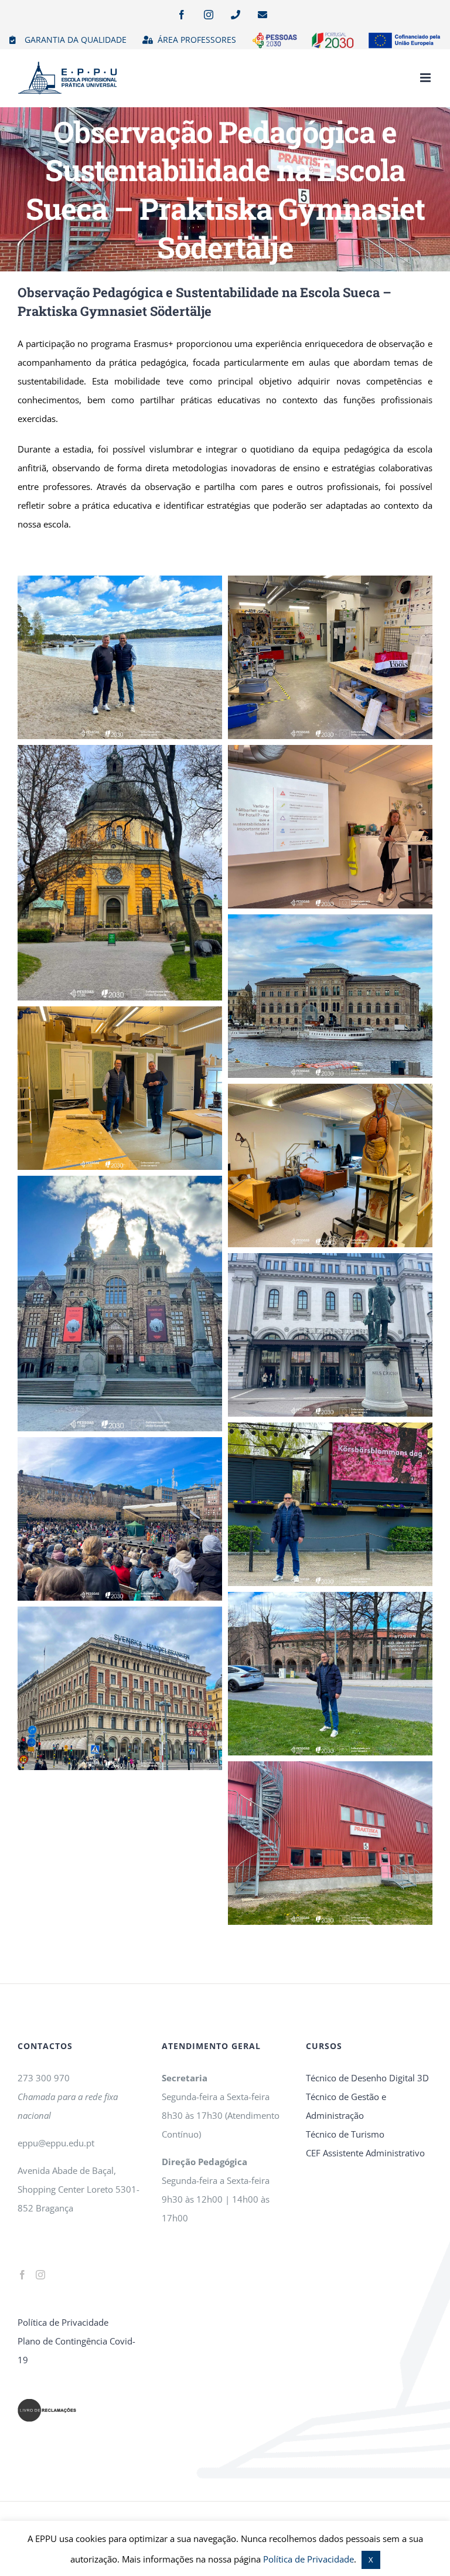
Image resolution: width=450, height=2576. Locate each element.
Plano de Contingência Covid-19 (76, 2350)
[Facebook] (22, 2275)
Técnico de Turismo (345, 2134)
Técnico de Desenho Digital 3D (367, 2078)
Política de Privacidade (63, 2322)
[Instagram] (40, 2275)
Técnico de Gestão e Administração (346, 2106)
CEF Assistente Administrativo (365, 2153)
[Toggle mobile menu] (426, 78)
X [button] (371, 2560)
